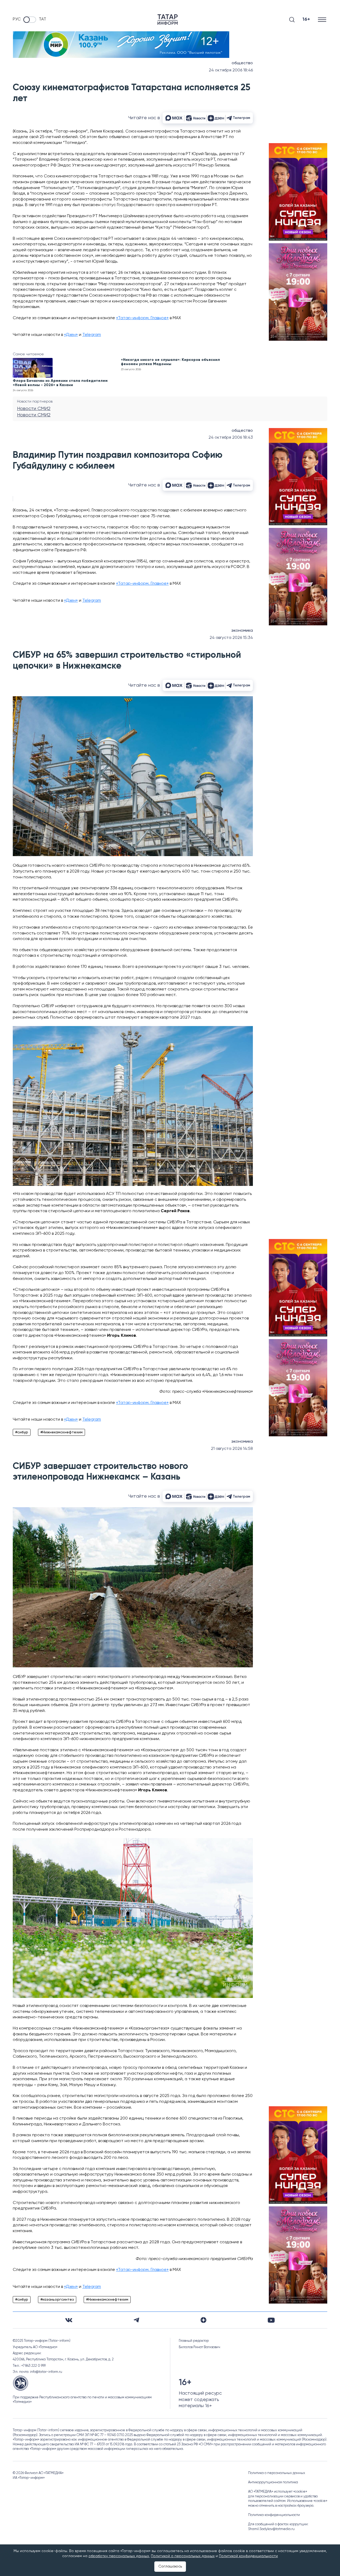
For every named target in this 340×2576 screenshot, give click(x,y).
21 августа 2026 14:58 (232, 1449)
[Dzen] (203, 2320)
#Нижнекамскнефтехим (61, 1432)
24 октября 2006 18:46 (231, 70)
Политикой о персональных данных (183, 2556)
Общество (242, 63)
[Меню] (323, 20)
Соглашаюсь (170, 2566)
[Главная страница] (168, 20)
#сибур (22, 1432)
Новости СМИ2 (34, 409)
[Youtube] (271, 2320)
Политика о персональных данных (277, 2473)
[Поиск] (292, 20)
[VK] (69, 2320)
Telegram (92, 335)
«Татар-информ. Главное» (142, 318)
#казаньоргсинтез (57, 2300)
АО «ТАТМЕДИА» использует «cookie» (278, 2492)
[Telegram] (136, 2320)
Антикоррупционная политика (273, 2482)
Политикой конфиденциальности (248, 2556)
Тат (42, 19)
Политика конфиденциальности (274, 2515)
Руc (17, 19)
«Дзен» (71, 335)
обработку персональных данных (119, 2556)
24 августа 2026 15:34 (231, 638)
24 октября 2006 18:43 (231, 438)
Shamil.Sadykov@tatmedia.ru (271, 2529)
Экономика (242, 631)
